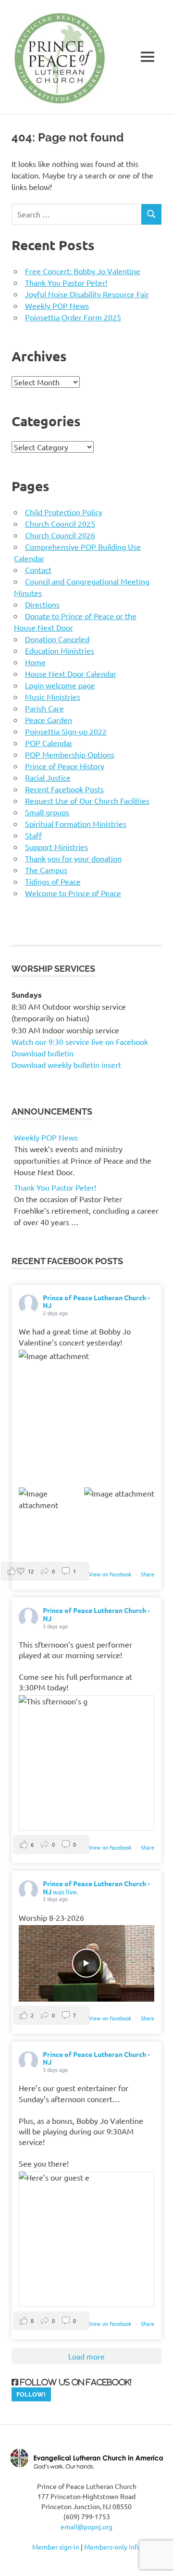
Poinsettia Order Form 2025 (73, 317)
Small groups (47, 812)
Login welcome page (60, 685)
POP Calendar (49, 743)
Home (35, 662)
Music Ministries (53, 697)
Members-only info (112, 2547)
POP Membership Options (70, 754)
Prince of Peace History (65, 766)
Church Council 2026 (60, 535)
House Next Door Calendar (71, 673)
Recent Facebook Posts (64, 789)
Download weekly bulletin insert (66, 1065)
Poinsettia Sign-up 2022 (66, 731)
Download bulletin (43, 1053)
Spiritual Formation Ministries (76, 824)
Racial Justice (48, 777)
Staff (33, 835)
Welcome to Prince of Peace (73, 893)
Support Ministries (56, 847)
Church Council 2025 (60, 523)
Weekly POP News (57, 305)
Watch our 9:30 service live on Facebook (81, 1041)
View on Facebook (111, 1574)
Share (148, 1574)
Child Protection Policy (64, 512)
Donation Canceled (57, 639)
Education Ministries (60, 650)
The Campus (46, 870)
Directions (42, 604)
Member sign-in (56, 2547)
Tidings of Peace (53, 881)
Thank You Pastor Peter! (66, 282)
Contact (38, 570)
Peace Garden (49, 720)
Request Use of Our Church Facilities (87, 800)
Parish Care (44, 708)
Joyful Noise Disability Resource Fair (87, 294)
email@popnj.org (86, 2526)
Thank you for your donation (73, 858)
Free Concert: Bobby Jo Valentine (83, 271)
